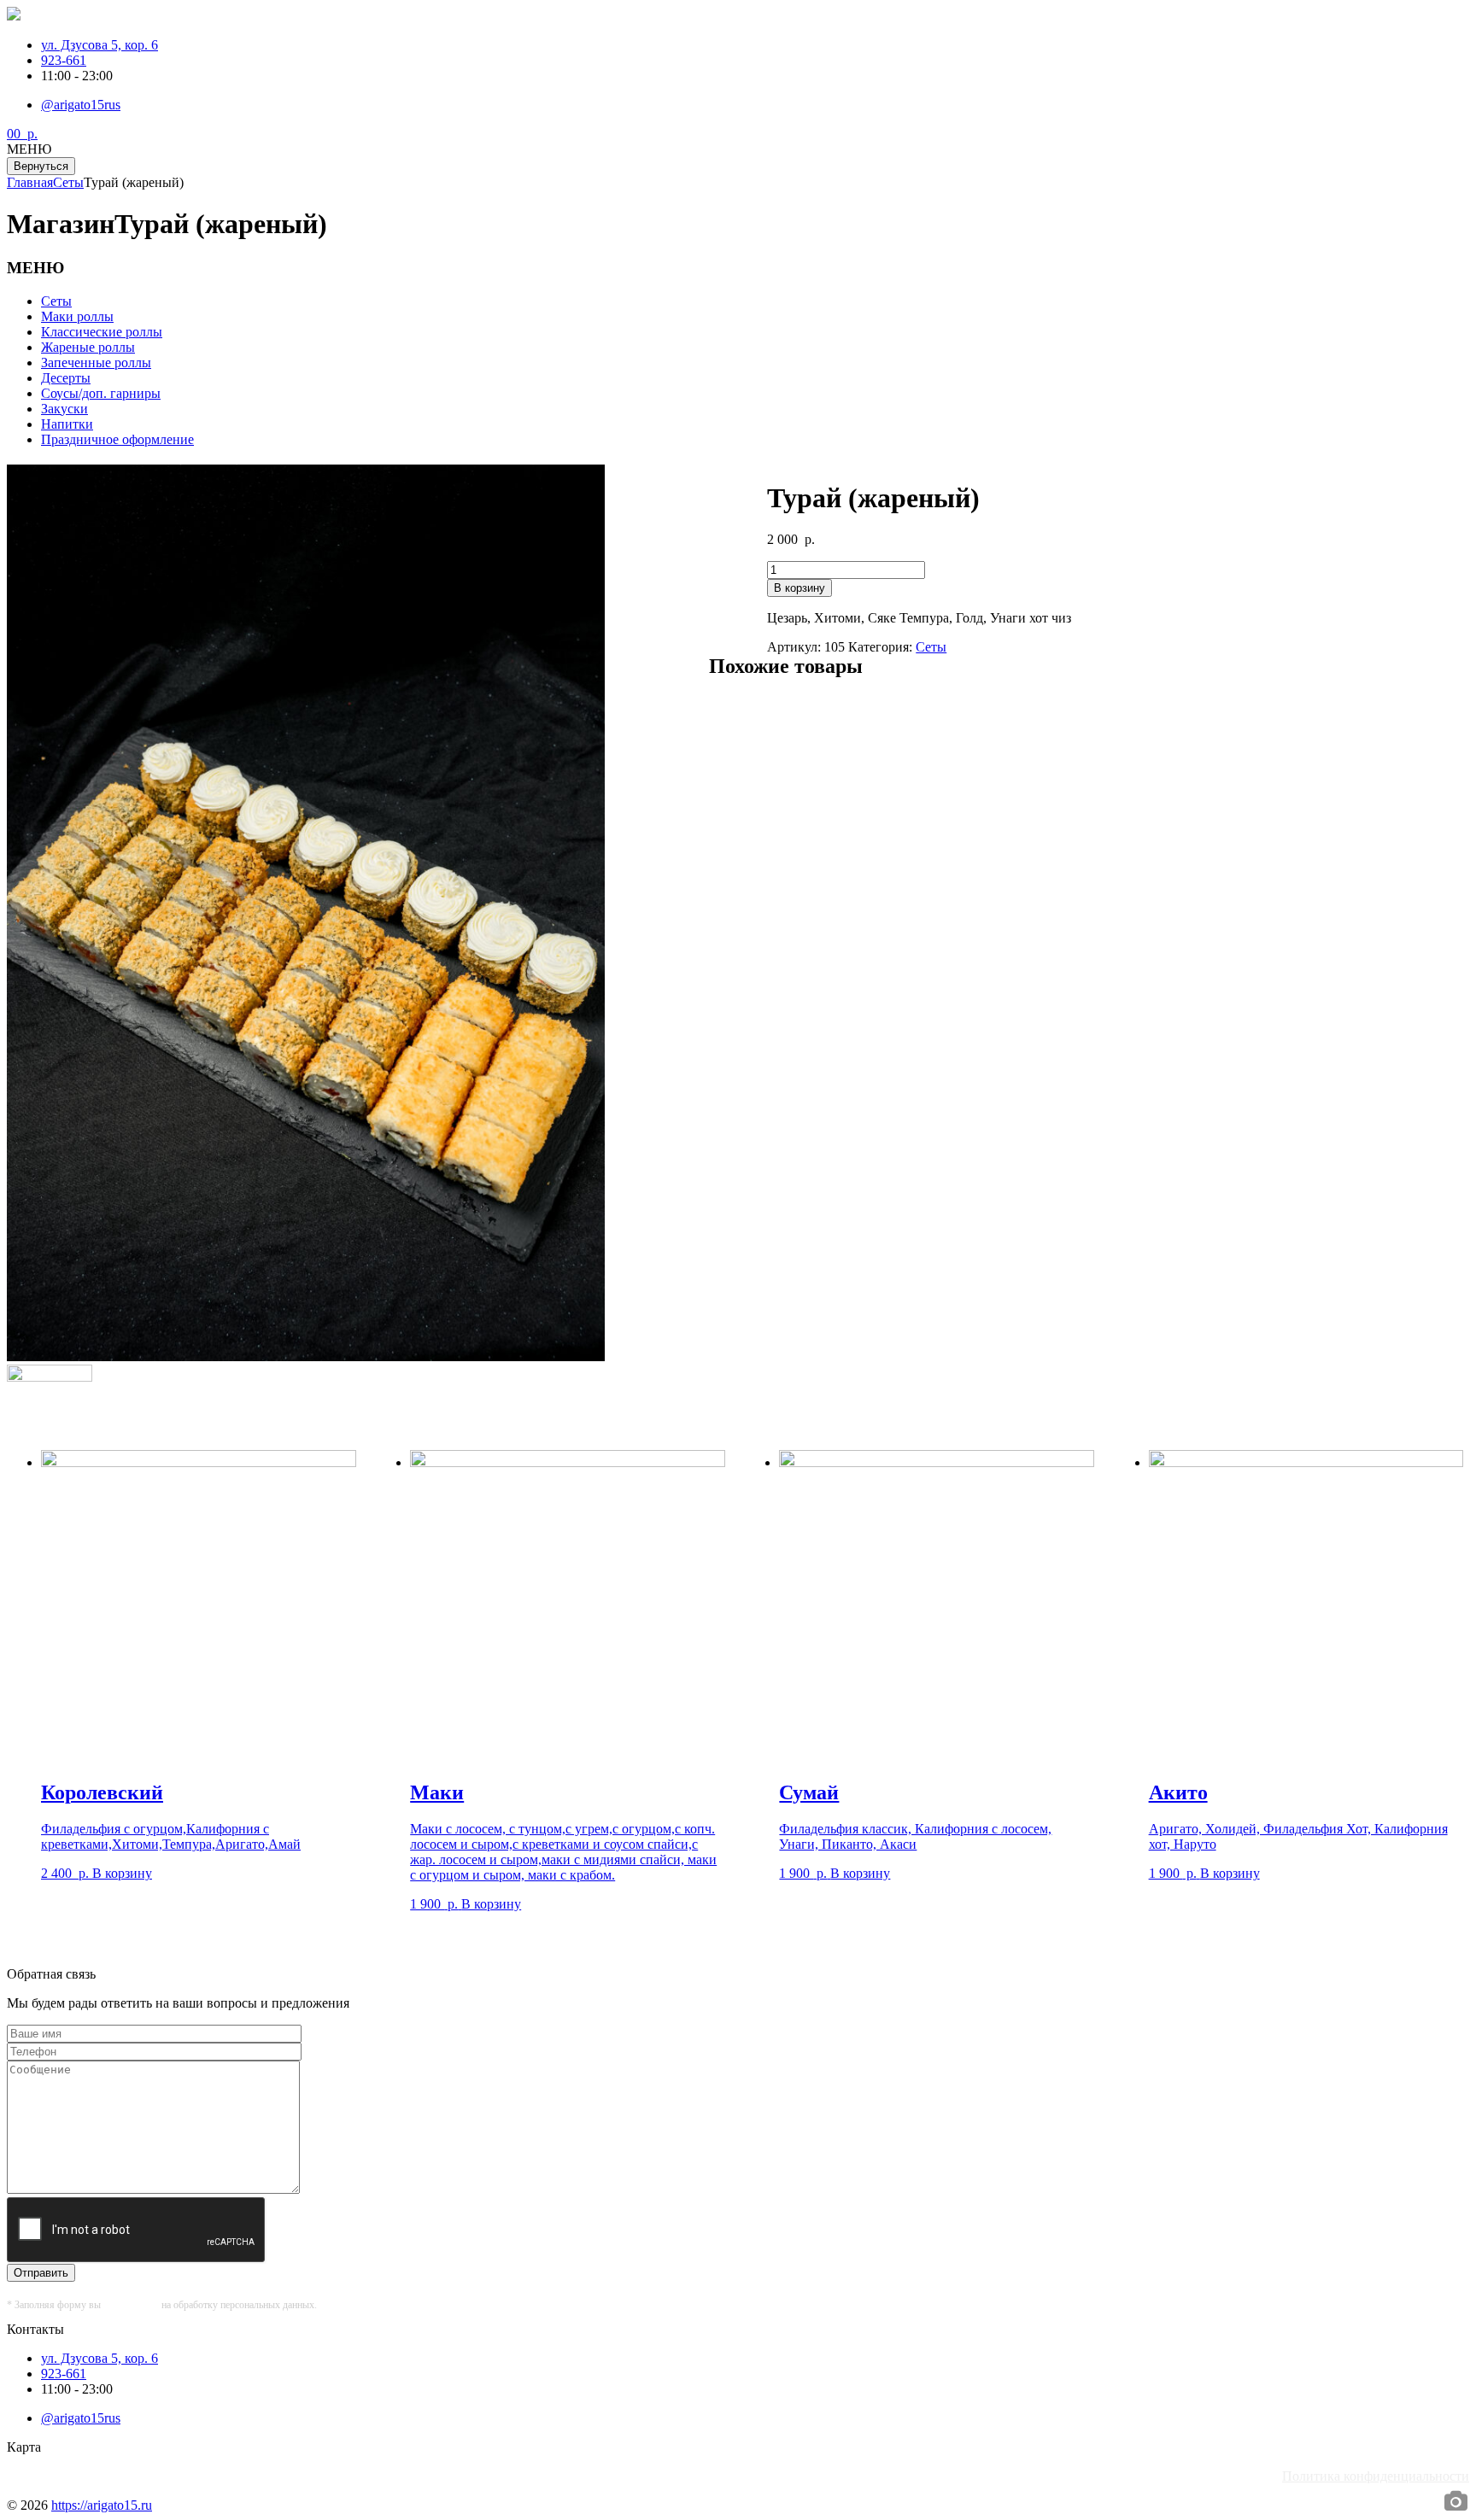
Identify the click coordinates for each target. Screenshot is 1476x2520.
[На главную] (14, 16)
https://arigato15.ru (102, 2505)
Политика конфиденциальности (1376, 2476)
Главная (30, 182)
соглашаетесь (131, 2305)
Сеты (68, 182)
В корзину (799, 588)
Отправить (41, 2273)
